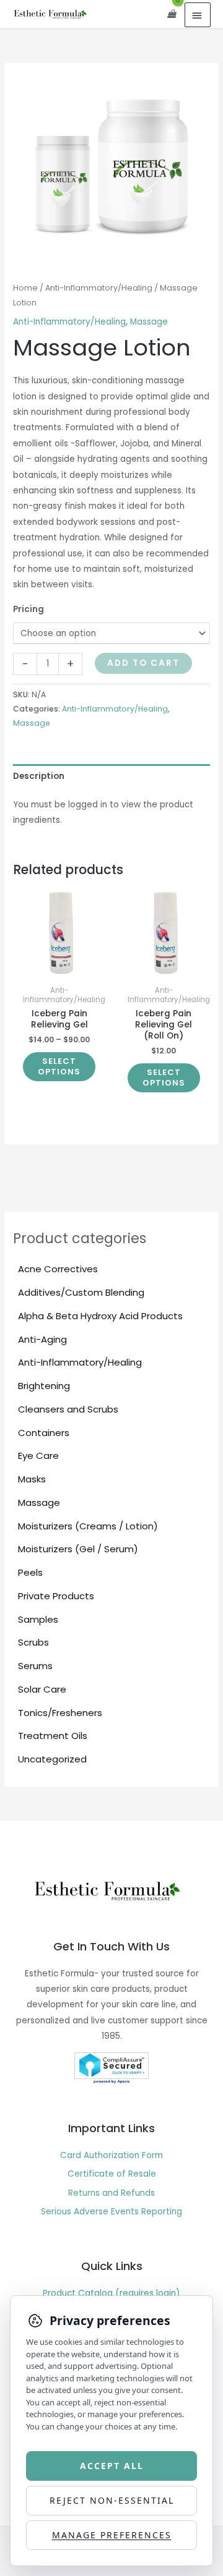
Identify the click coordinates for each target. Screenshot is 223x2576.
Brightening (44, 1386)
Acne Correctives (58, 1269)
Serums (35, 1666)
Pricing (28, 609)
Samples (38, 1619)
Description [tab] (39, 776)
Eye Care (38, 1456)
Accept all (112, 2466)
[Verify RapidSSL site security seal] (111, 2068)
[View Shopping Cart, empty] (172, 14)
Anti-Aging (42, 1339)
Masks (32, 1479)
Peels (30, 1572)
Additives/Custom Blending (81, 1292)
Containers (44, 1433)
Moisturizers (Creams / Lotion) (88, 1526)
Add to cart (143, 663)
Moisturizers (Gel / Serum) (78, 1549)
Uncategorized (52, 1759)
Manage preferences (112, 2535)
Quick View (59, 970)
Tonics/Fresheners (60, 1713)
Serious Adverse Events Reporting (111, 2212)
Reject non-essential (112, 2500)
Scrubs (33, 1642)
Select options (59, 1066)
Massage (39, 1503)
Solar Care (42, 1689)
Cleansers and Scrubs (68, 1409)
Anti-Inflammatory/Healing (80, 1362)
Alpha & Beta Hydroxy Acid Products (100, 1316)
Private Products (56, 1596)
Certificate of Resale (112, 2174)
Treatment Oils (53, 1736)
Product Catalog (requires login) (111, 2293)
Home (25, 288)
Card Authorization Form (111, 2155)
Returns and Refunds (111, 2193)
